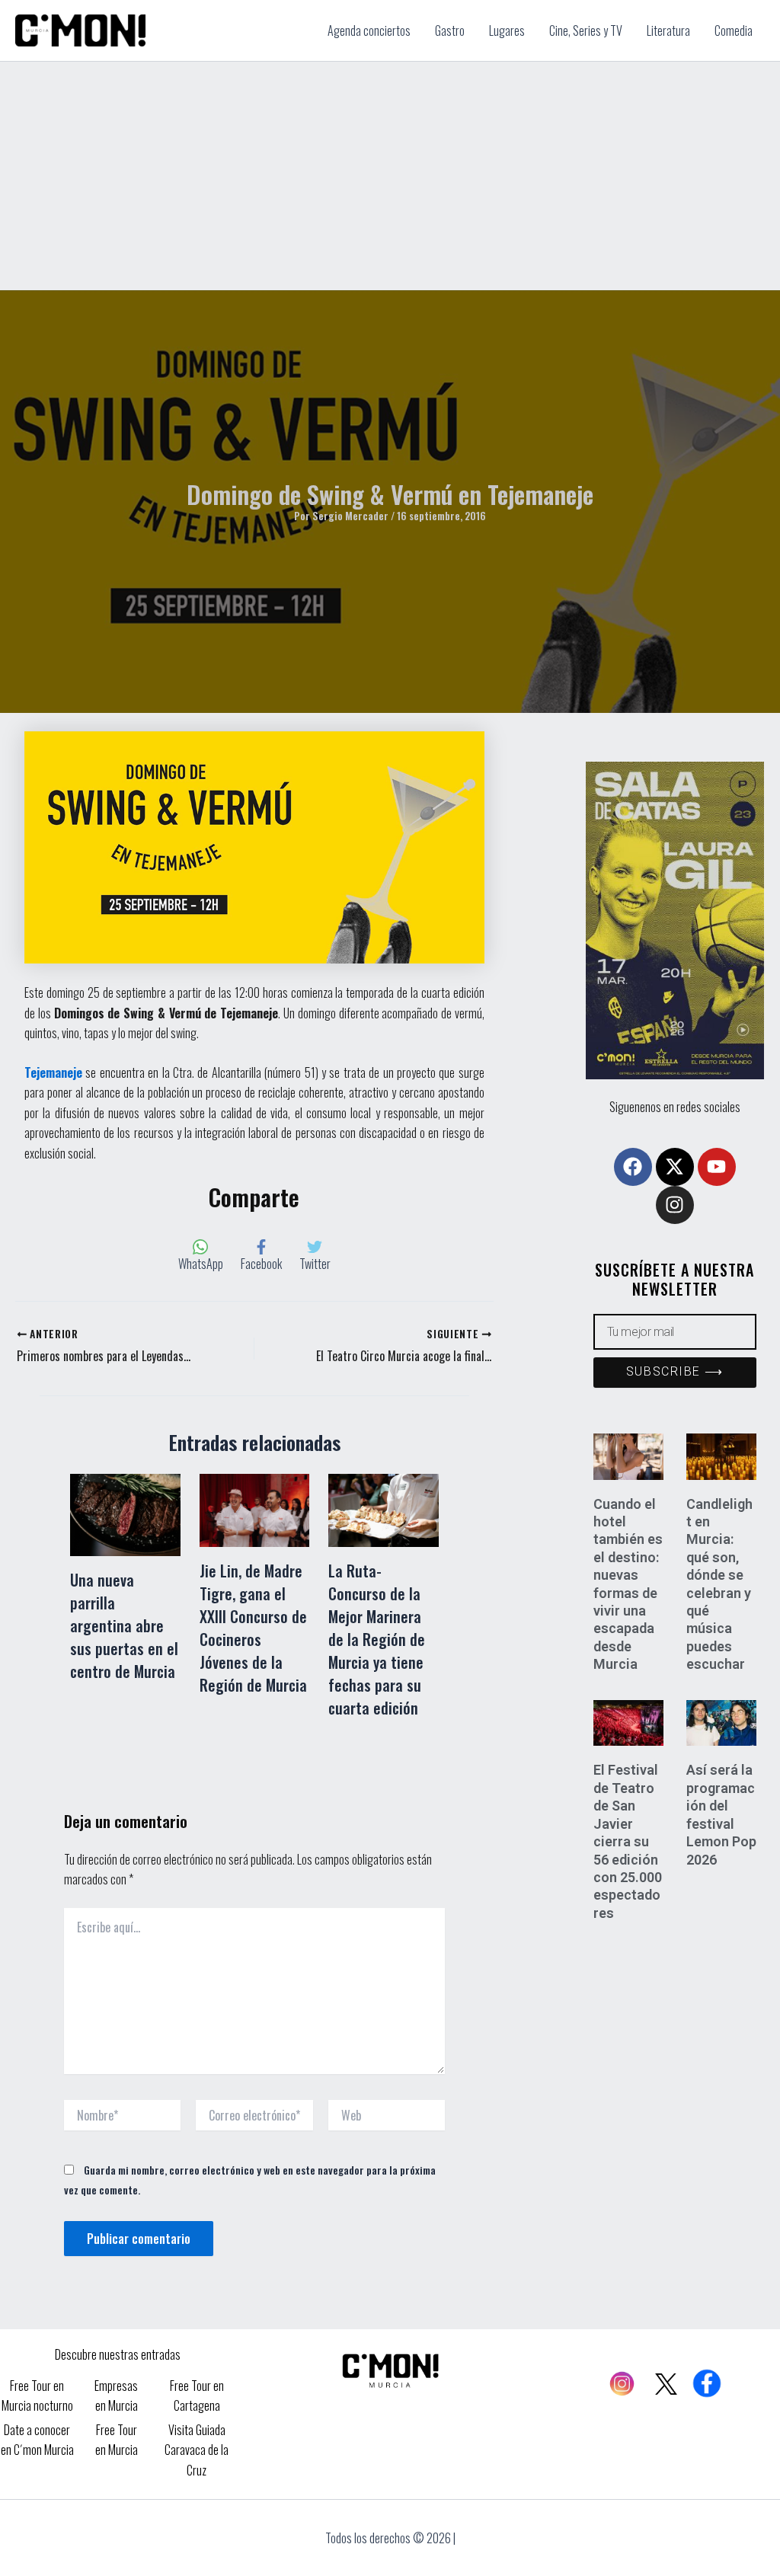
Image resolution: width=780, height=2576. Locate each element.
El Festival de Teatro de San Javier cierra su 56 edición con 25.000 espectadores (628, 1841)
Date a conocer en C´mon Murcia (37, 2440)
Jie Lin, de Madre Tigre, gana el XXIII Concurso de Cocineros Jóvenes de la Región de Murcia (253, 1628)
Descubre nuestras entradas (118, 2354)
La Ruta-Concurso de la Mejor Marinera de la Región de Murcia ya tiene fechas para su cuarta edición (377, 1639)
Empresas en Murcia (116, 2395)
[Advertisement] (390, 176)
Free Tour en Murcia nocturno (37, 2395)
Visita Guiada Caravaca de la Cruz (197, 2450)
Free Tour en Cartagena (197, 2395)
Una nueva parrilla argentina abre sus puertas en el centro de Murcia (124, 1625)
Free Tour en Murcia (117, 2440)
